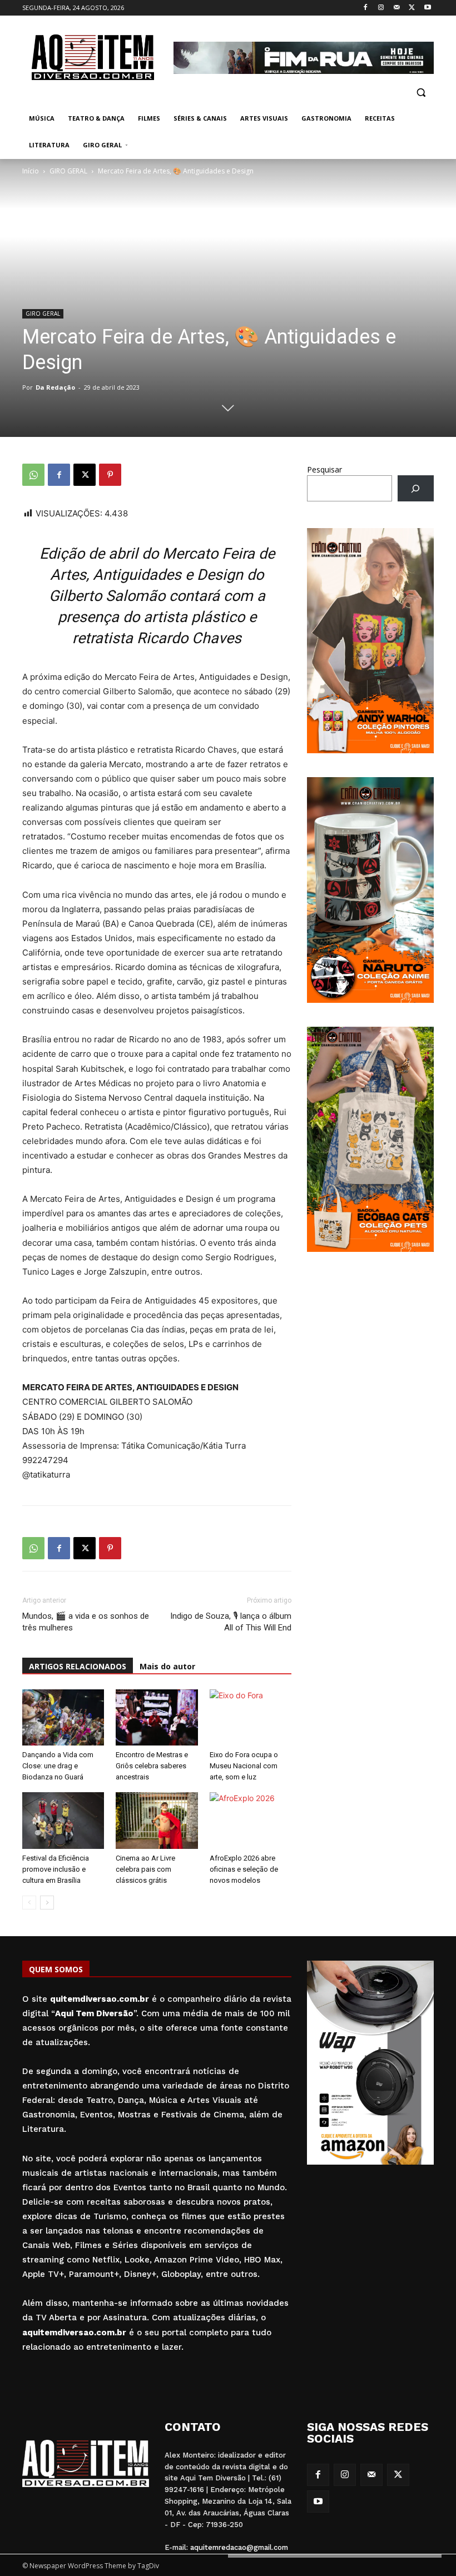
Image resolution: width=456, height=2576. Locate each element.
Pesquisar (324, 469)
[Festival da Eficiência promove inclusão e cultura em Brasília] (63, 1820)
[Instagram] (381, 8)
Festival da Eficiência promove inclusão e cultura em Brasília (56, 1869)
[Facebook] (366, 8)
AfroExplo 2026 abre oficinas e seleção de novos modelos (244, 1869)
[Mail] (397, 8)
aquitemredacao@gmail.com (239, 2547)
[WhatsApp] (33, 475)
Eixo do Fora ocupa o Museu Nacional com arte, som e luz (244, 1766)
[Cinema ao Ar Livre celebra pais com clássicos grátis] (157, 1820)
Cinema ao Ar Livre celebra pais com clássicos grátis (145, 1869)
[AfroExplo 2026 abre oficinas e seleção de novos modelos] (251, 1820)
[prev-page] (29, 1903)
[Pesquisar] (416, 488)
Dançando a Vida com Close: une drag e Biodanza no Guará (58, 1766)
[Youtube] (427, 8)
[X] (412, 8)
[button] (421, 92)
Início (31, 171)
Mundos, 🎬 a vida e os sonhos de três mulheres (86, 1622)
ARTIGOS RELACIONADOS (78, 1666)
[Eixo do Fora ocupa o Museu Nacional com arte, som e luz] (251, 1717)
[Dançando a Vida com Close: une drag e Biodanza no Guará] (63, 1717)
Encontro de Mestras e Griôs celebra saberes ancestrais (152, 1766)
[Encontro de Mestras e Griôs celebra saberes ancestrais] (157, 1717)
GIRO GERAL (68, 171)
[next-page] (47, 1903)
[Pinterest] (110, 475)
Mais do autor (167, 1666)
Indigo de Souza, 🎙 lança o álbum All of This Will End (231, 1622)
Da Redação (55, 387)
